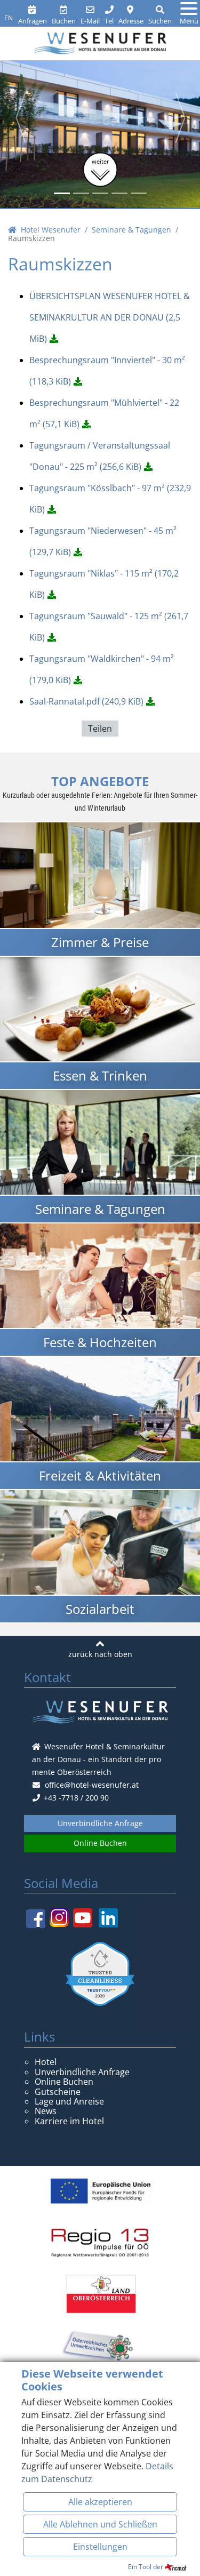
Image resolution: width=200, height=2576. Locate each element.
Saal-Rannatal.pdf (86, 701)
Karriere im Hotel (69, 2121)
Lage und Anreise (69, 2101)
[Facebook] (36, 1918)
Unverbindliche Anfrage (100, 1823)
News (46, 2111)
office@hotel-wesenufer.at (92, 1785)
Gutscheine (58, 2092)
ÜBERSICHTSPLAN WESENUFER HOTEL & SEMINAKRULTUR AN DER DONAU (110, 317)
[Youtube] (83, 1918)
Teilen (100, 729)
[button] (20, 117)
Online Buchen (100, 1843)
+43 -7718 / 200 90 (75, 1798)
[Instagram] (59, 1917)
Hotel (46, 2062)
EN (9, 18)
